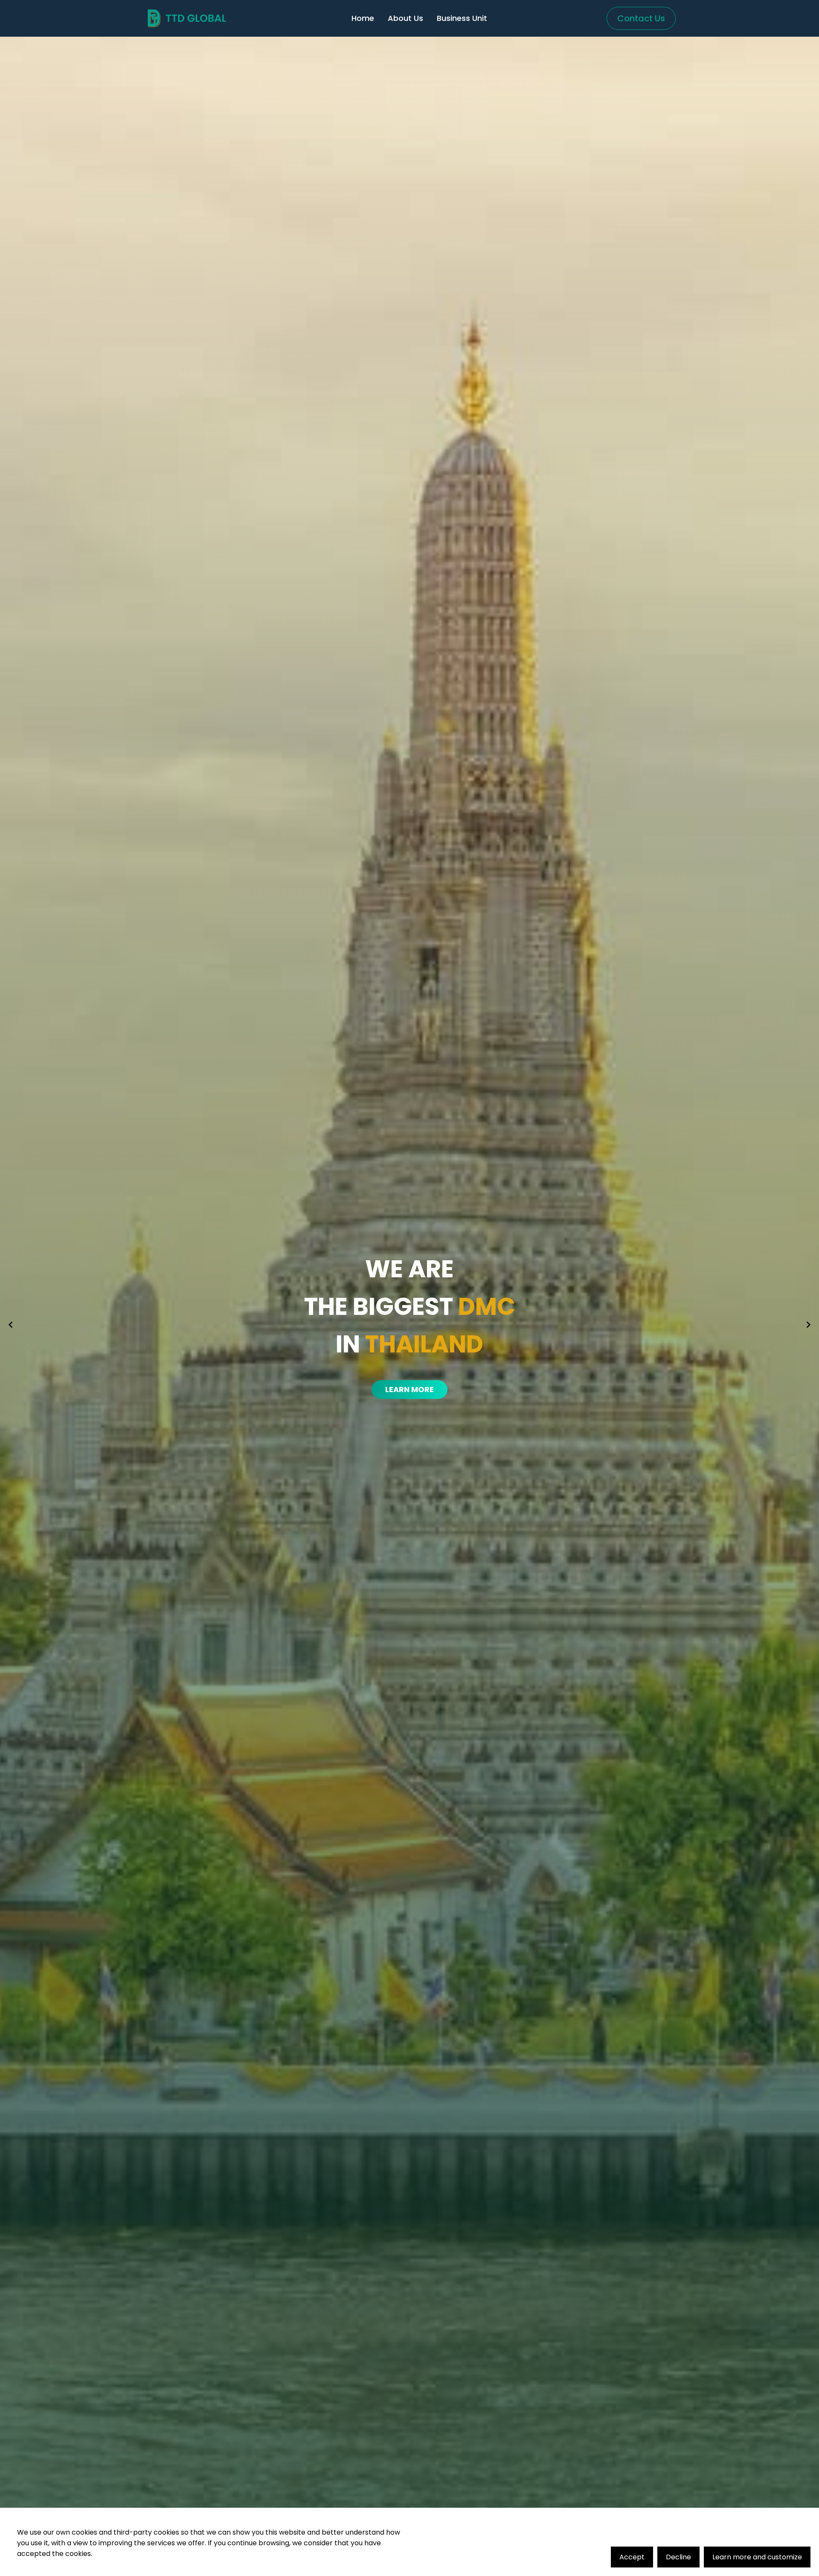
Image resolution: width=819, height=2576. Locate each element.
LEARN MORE (409, 1389)
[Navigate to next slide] (808, 1325)
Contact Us (641, 18)
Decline (678, 2557)
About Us (405, 18)
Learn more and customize (757, 2557)
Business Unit (462, 18)
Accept (632, 2557)
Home (363, 18)
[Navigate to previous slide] (11, 1325)
